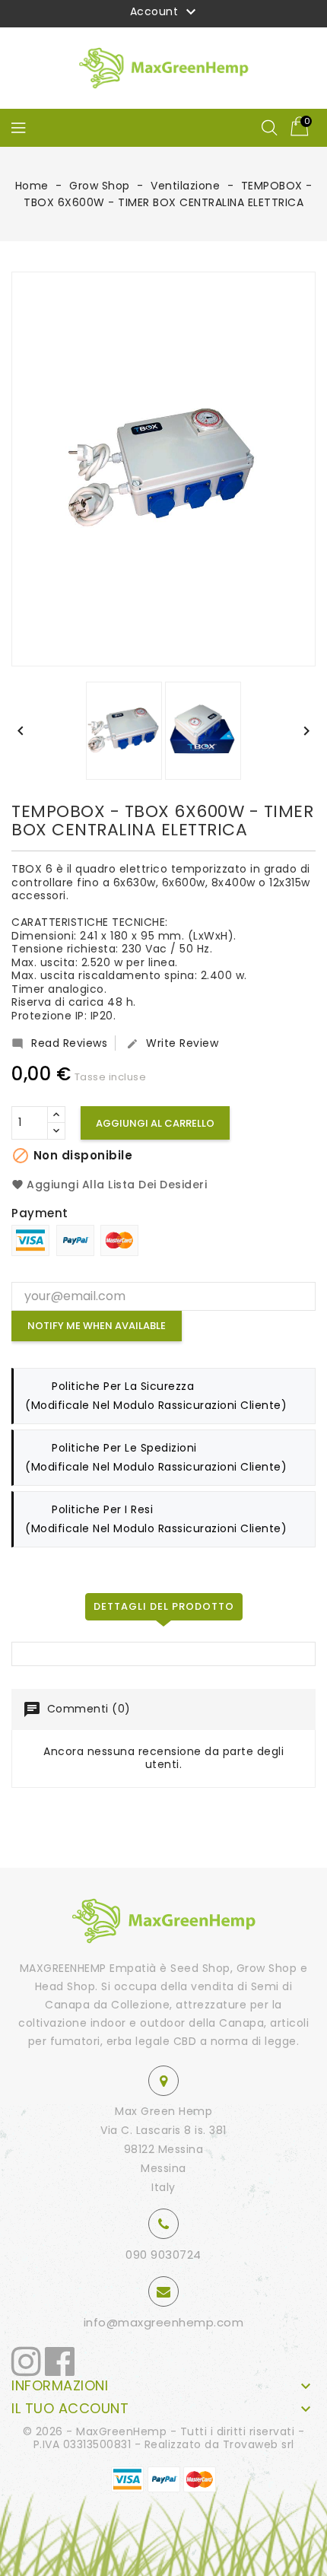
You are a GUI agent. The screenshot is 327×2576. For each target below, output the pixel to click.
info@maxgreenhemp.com (164, 2322)
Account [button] (165, 12)
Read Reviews (59, 1043)
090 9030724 (163, 2255)
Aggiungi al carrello (155, 1123)
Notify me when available (97, 1326)
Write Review (172, 1043)
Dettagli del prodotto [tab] (164, 1606)
